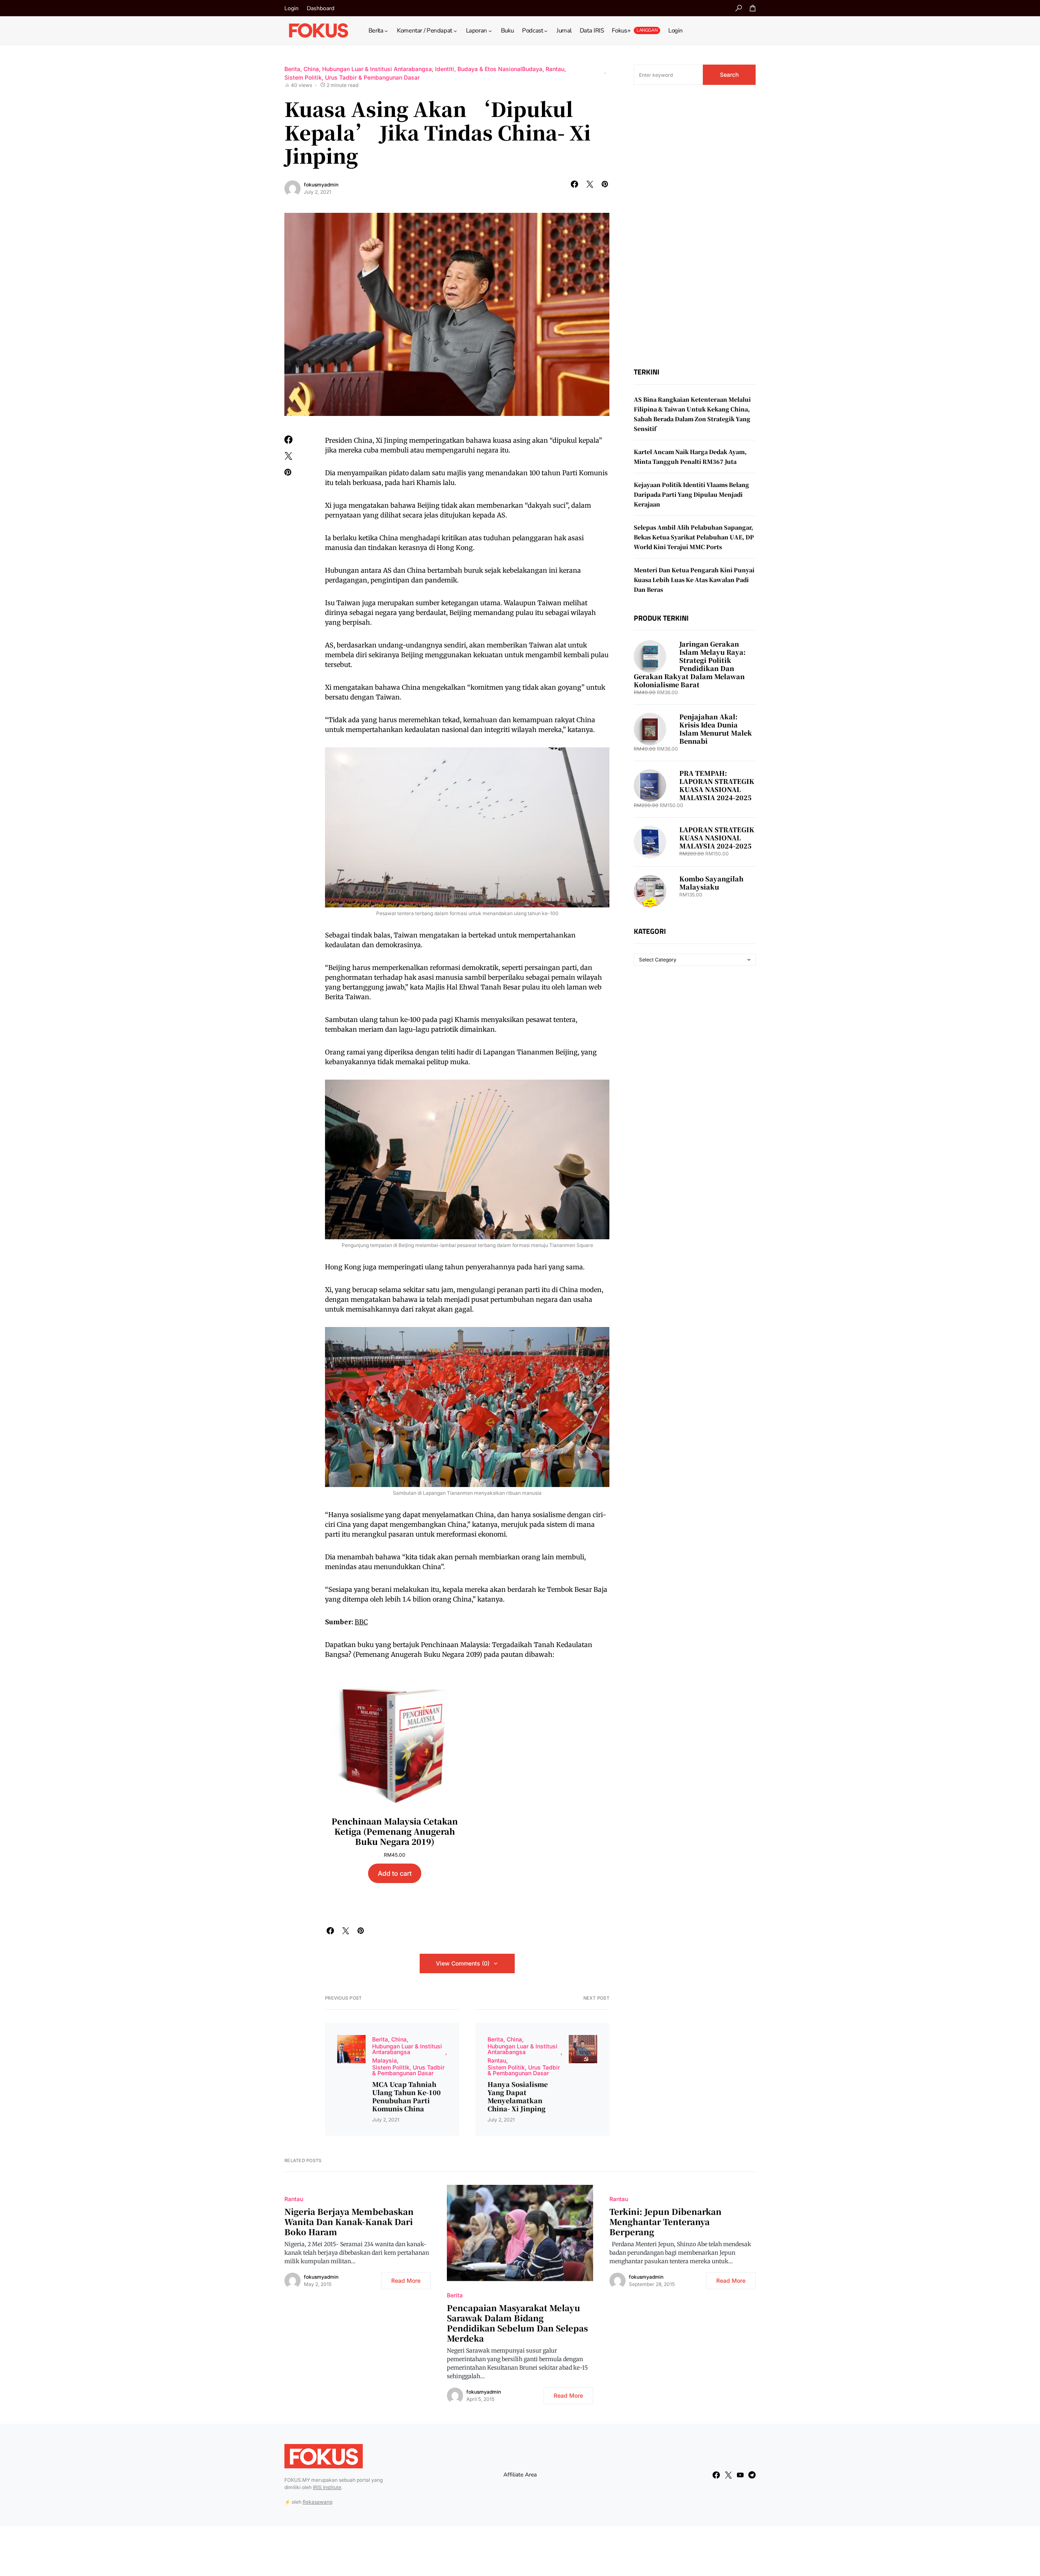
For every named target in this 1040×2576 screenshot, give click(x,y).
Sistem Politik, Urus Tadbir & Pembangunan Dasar (352, 77)
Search (729, 75)
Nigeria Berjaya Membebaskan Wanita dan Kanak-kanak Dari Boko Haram (349, 2222)
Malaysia (385, 2060)
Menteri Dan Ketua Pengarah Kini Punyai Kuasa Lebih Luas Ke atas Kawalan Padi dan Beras (694, 580)
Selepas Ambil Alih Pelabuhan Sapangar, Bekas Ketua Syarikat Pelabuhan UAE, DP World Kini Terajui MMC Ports (694, 537)
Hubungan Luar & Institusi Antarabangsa (377, 69)
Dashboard (321, 8)
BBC (361, 1622)
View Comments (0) (463, 1963)
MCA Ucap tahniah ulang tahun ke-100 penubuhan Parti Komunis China (406, 2097)
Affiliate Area (520, 2475)
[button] (739, 8)
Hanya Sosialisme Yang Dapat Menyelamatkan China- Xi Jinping (518, 2097)
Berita (292, 69)
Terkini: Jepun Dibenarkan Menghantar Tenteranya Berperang (665, 2222)
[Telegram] (752, 2475)
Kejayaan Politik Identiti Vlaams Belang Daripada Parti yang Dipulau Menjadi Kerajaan (691, 494)
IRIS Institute (327, 2487)
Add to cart (395, 1873)
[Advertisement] (695, 226)
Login (291, 8)
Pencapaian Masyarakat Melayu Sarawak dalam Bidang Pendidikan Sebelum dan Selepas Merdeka (517, 2323)
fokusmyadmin (321, 185)
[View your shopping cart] (753, 8)
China (311, 69)
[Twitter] (728, 2475)
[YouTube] (740, 2475)
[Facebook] (716, 2475)
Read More (406, 2281)
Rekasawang (317, 2502)
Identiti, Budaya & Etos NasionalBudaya (489, 69)
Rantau (555, 69)
